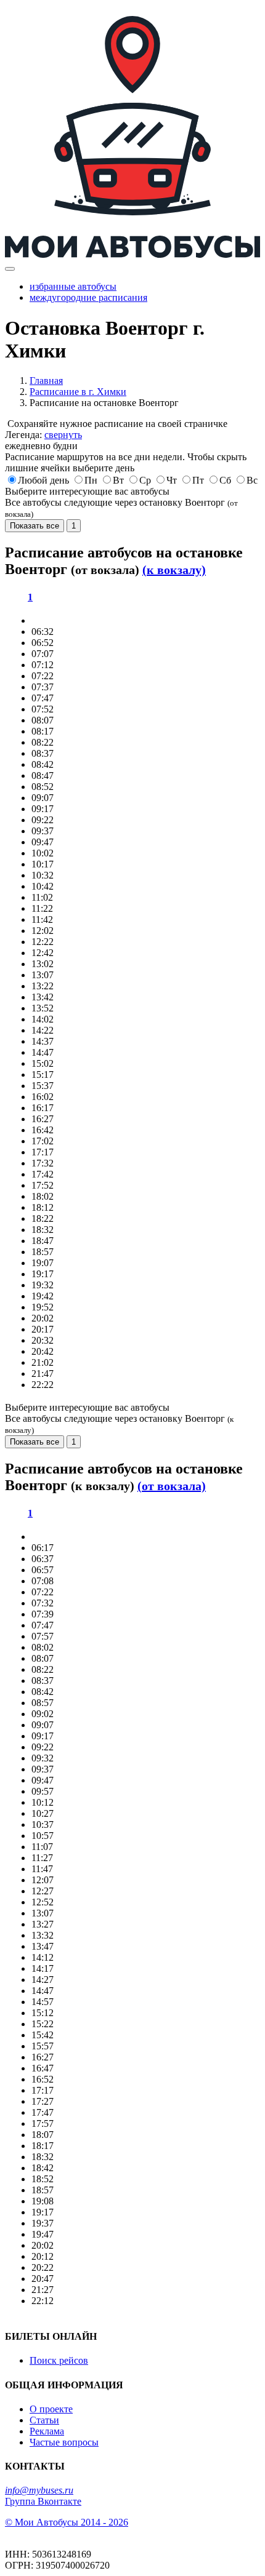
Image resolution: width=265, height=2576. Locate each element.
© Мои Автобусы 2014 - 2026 (67, 2522)
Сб (225, 480)
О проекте (51, 2409)
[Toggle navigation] (10, 269)
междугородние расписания (88, 297)
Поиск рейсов (59, 2360)
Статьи (44, 2420)
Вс (252, 480)
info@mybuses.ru (39, 2490)
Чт (172, 480)
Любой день (43, 480)
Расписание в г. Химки (78, 392)
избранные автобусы (73, 286)
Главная (46, 381)
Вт (118, 480)
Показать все (35, 526)
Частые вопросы (64, 2442)
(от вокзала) (172, 1486)
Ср (145, 480)
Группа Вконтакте (43, 2501)
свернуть (63, 435)
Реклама (47, 2431)
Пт (198, 480)
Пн (91, 480)
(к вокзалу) (174, 570)
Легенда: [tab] (43, 435)
